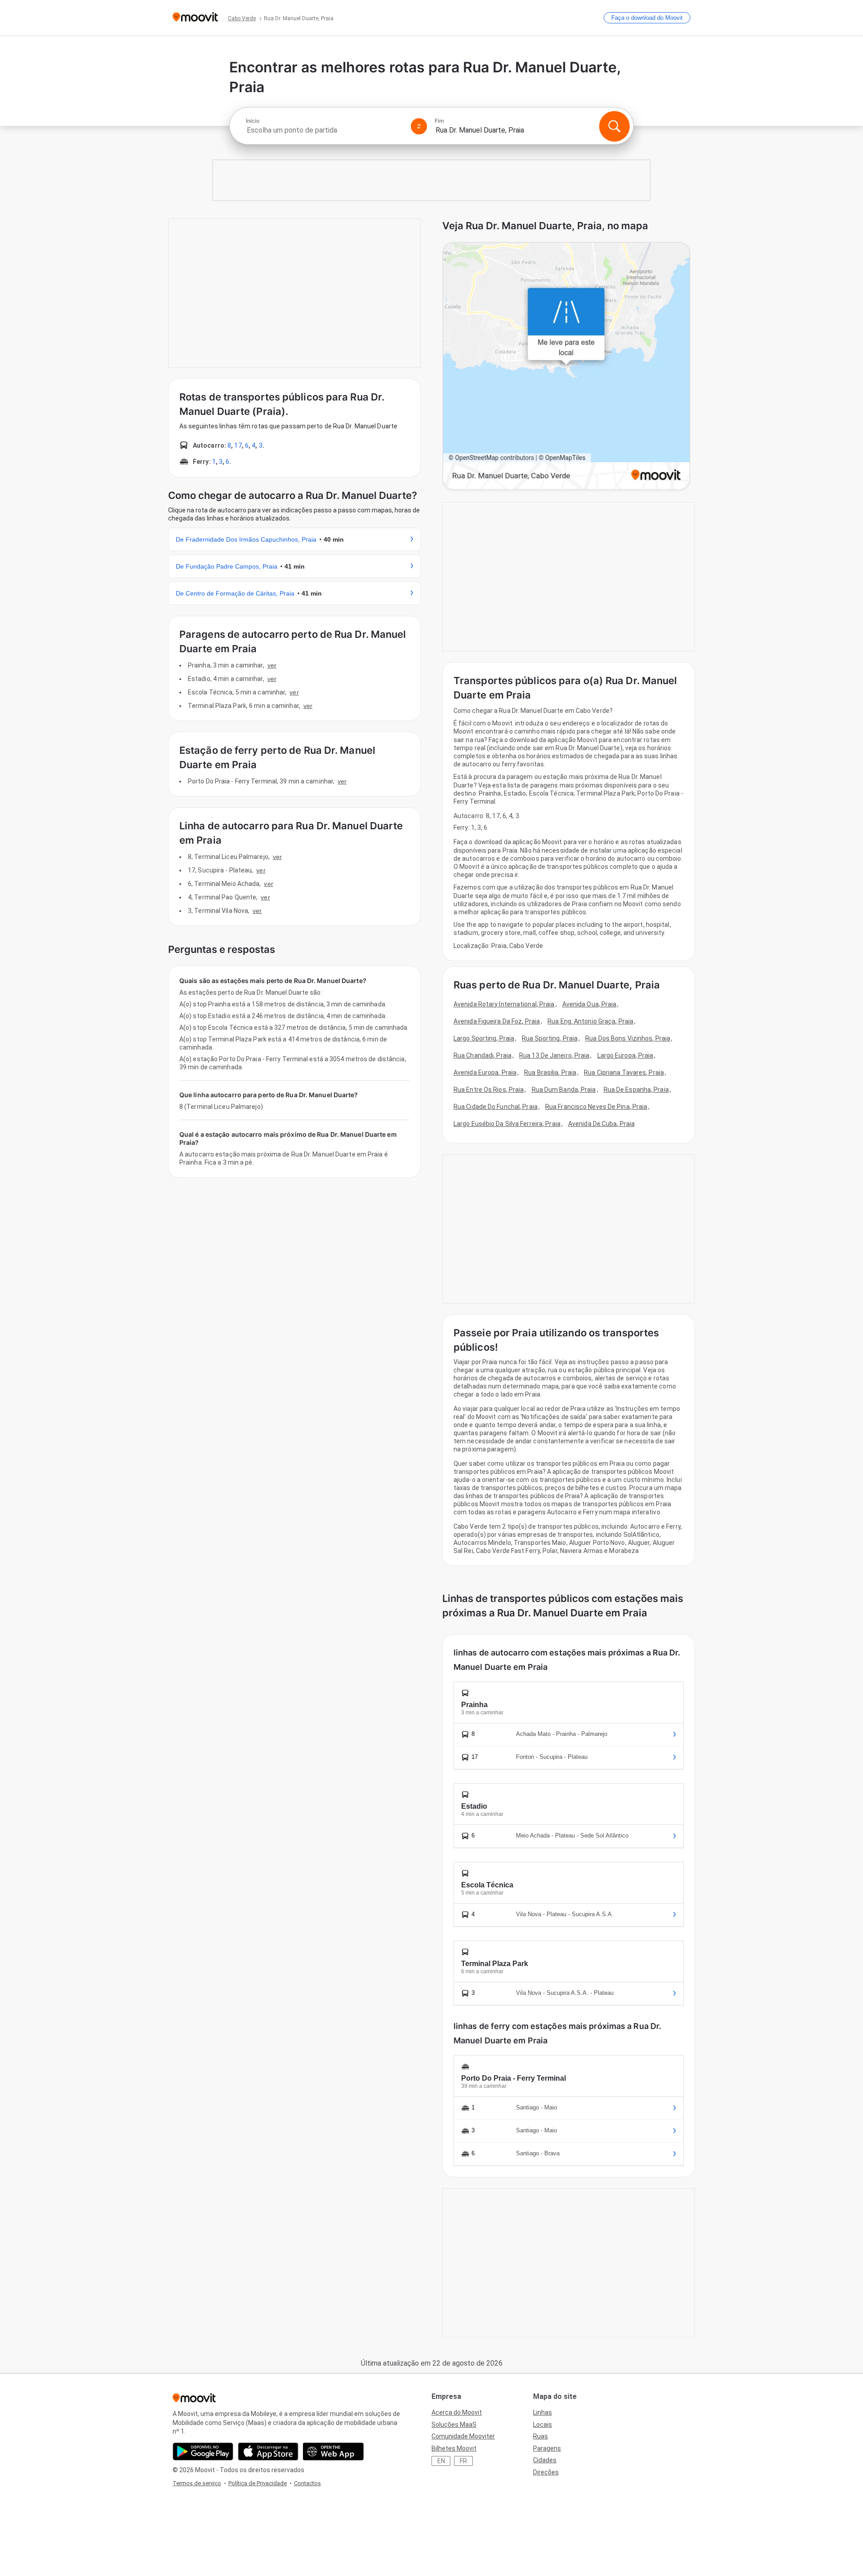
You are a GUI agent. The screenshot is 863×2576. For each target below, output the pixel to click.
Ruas (540, 2436)
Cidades (545, 2460)
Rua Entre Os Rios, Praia (489, 1090)
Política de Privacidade (258, 2483)
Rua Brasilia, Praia (550, 1072)
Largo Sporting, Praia (484, 1038)
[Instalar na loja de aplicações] (268, 2451)
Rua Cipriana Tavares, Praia (624, 1072)
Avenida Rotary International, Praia (504, 1004)
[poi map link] (566, 367)
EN (441, 2461)
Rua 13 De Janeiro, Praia (554, 1055)
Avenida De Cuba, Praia (601, 1124)
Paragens (547, 2448)
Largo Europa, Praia (625, 1055)
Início (253, 121)
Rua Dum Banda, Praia (564, 1090)
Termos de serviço (197, 2483)
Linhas (543, 2412)
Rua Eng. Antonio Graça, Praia (590, 1021)
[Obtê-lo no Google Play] (203, 2451)
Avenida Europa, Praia (485, 1072)
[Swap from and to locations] (419, 126)
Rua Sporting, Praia (550, 1038)
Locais (543, 2425)
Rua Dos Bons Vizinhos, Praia (628, 1038)
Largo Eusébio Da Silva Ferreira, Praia (507, 1124)
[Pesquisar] (614, 126)
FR (463, 2461)
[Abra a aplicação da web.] (333, 2451)
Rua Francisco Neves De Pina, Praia (596, 1107)
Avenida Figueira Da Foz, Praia (497, 1021)
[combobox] (325, 130)
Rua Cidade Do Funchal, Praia (496, 1107)
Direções (546, 2472)
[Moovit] (195, 18)
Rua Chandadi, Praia (483, 1055)
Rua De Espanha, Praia (636, 1090)
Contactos (307, 2483)
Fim (439, 121)
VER (272, 665)
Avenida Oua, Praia (589, 1004)
